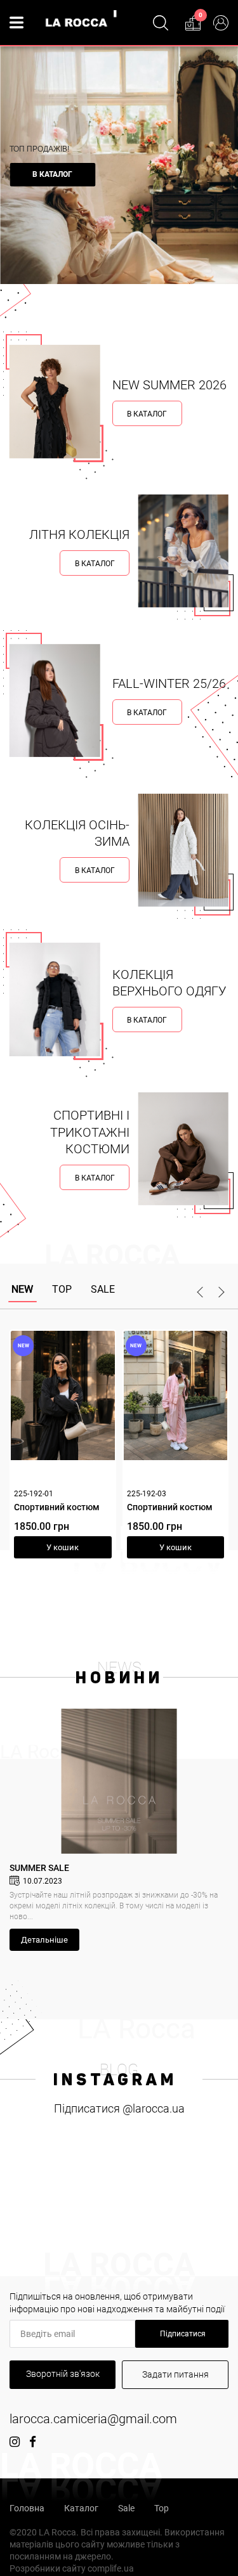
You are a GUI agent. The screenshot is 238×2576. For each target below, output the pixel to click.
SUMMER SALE (39, 1868)
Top (162, 2508)
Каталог (81, 2508)
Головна (27, 2508)
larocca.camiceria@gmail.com (93, 2419)
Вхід (221, 23)
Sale (126, 2508)
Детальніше (44, 1940)
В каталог (52, 174)
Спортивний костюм (87, 1507)
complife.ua (111, 2568)
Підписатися (182, 2334)
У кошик (93, 1547)
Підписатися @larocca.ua (119, 2108)
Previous (202, 1292)
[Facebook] (33, 2442)
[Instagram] (15, 2442)
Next (219, 1292)
